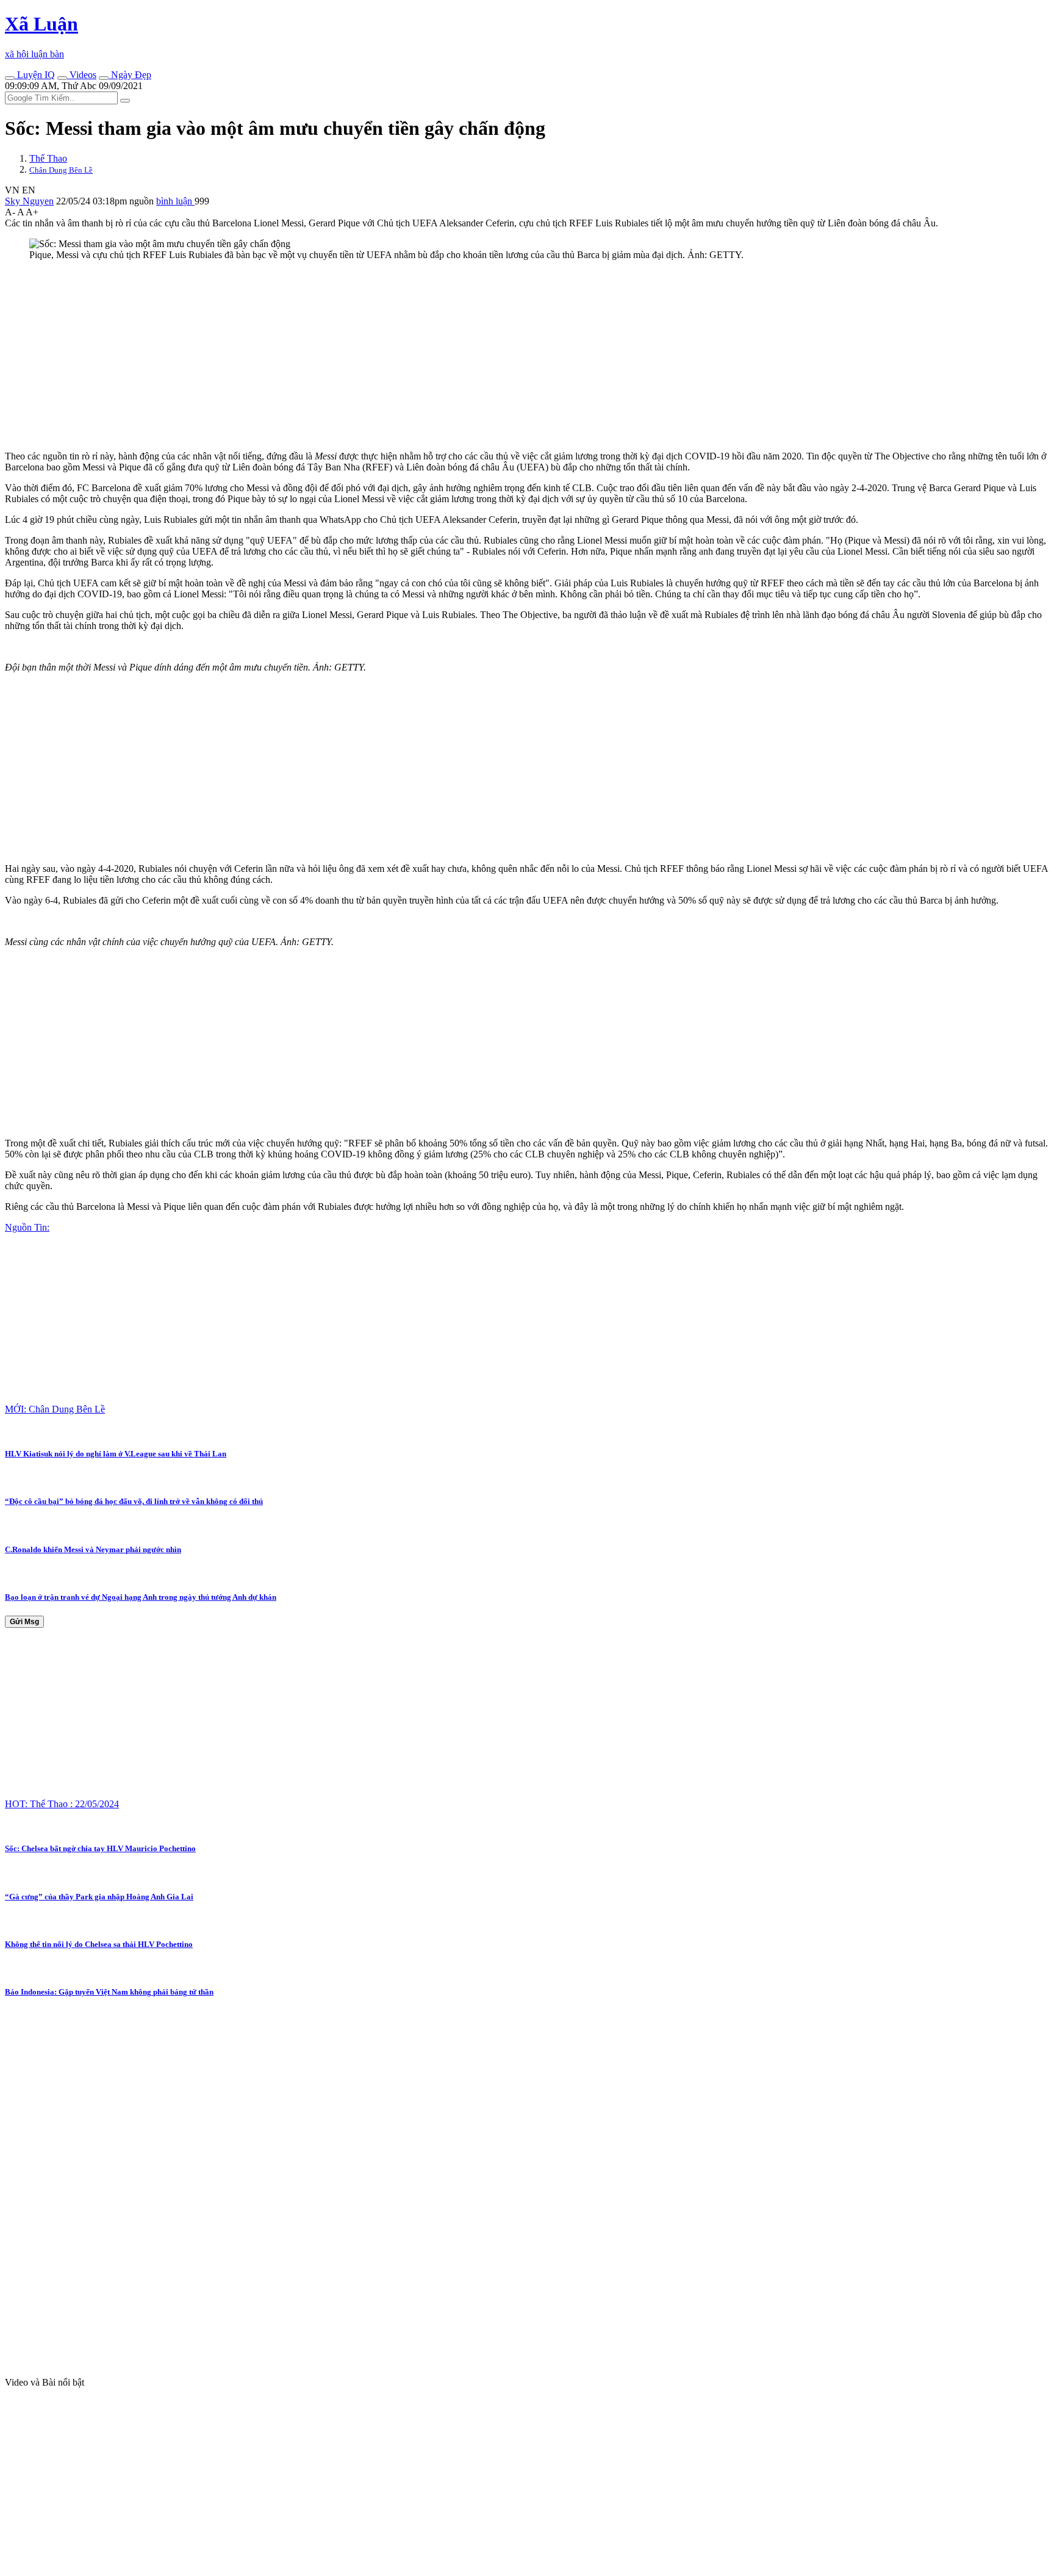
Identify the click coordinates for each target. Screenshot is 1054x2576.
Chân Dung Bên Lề (61, 170)
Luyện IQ (35, 75)
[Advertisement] (371, 356)
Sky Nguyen (29, 201)
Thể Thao (48, 158)
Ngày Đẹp (130, 75)
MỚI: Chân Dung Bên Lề (55, 1409)
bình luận (175, 201)
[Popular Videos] (62, 78)
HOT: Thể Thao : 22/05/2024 (62, 1804)
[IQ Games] (10, 78)
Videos (82, 75)
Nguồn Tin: (27, 1227)
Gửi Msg (24, 1622)
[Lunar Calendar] (104, 78)
